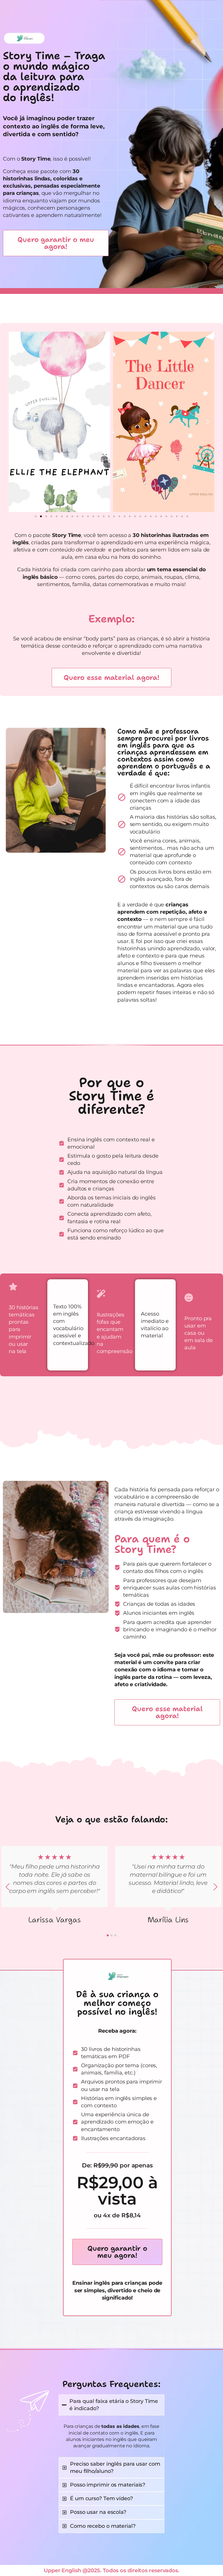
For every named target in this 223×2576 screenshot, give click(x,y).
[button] (15, 422)
